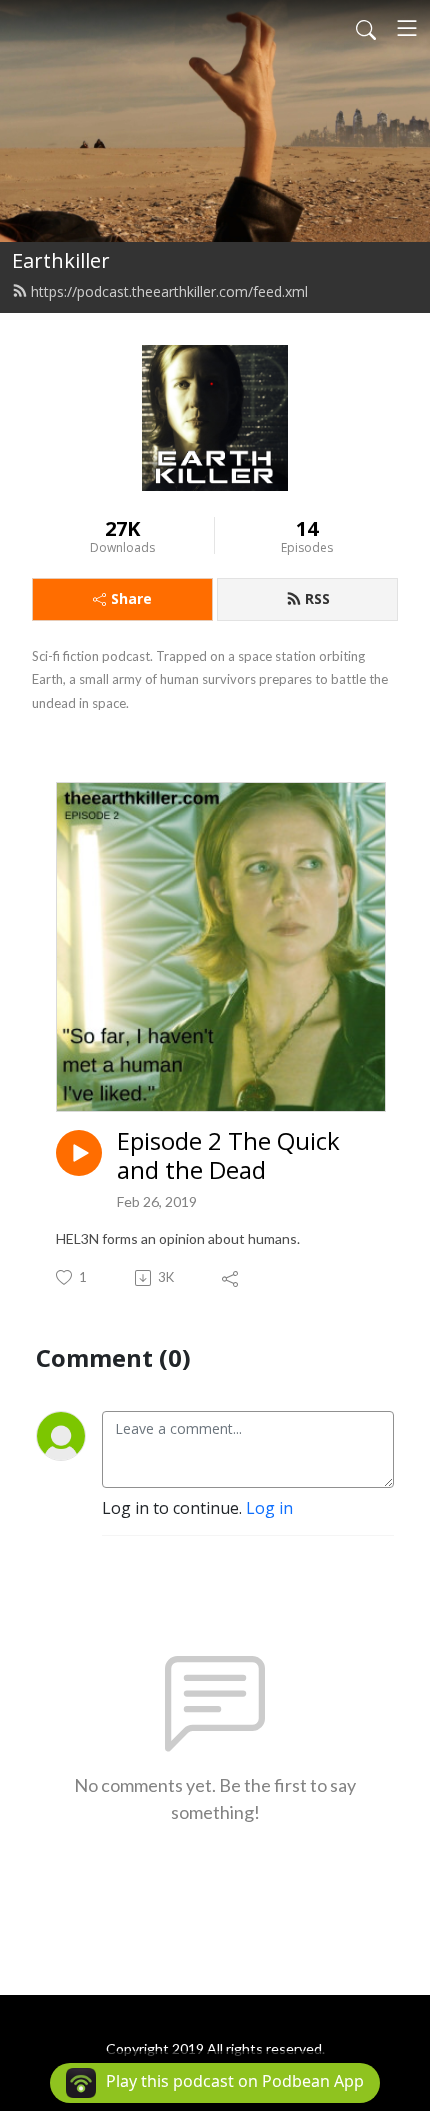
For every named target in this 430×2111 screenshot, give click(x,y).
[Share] (231, 1278)
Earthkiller (61, 260)
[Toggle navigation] (407, 28)
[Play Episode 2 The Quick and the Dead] (79, 1153)
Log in (269, 1508)
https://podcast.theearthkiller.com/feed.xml (169, 291)
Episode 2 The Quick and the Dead (228, 1156)
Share (131, 598)
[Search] (366, 28)
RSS (317, 598)
